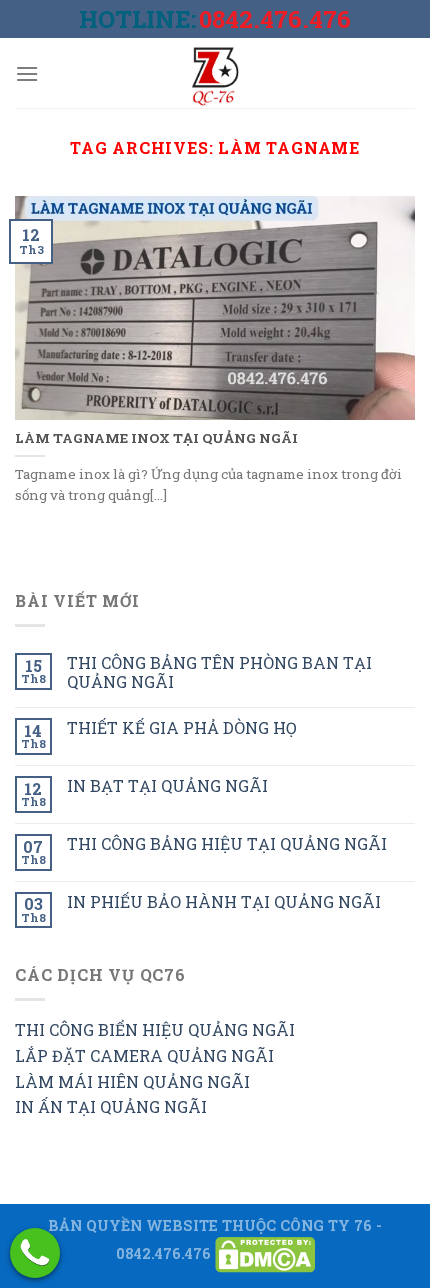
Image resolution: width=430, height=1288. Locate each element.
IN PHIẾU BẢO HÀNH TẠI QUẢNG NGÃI (224, 901)
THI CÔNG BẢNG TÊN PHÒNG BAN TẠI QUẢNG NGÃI (219, 672)
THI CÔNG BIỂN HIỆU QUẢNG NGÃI (155, 1029)
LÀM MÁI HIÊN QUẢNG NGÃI (132, 1081)
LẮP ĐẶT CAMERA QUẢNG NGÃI (144, 1055)
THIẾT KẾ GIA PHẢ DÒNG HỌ (182, 727)
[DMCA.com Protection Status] (265, 1253)
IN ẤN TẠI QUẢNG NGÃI (111, 1106)
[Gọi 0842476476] (35, 1253)
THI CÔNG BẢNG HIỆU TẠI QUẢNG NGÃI (227, 843)
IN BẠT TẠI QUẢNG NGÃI (167, 785)
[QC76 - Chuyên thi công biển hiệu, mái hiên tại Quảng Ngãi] (215, 73)
